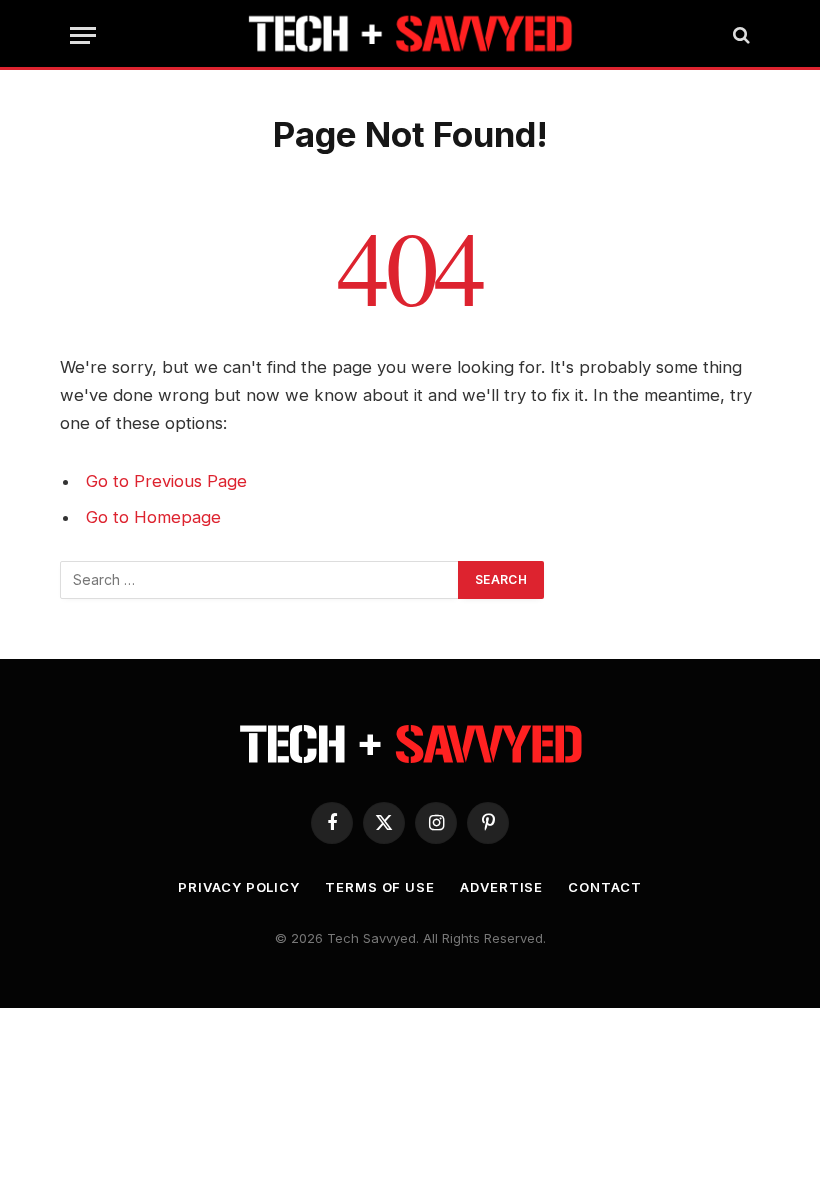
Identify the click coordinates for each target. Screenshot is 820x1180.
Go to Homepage (153, 517)
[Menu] (83, 35)
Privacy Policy (239, 887)
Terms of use (380, 887)
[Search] (739, 35)
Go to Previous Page (166, 481)
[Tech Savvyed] (410, 35)
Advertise (501, 887)
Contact (604, 887)
